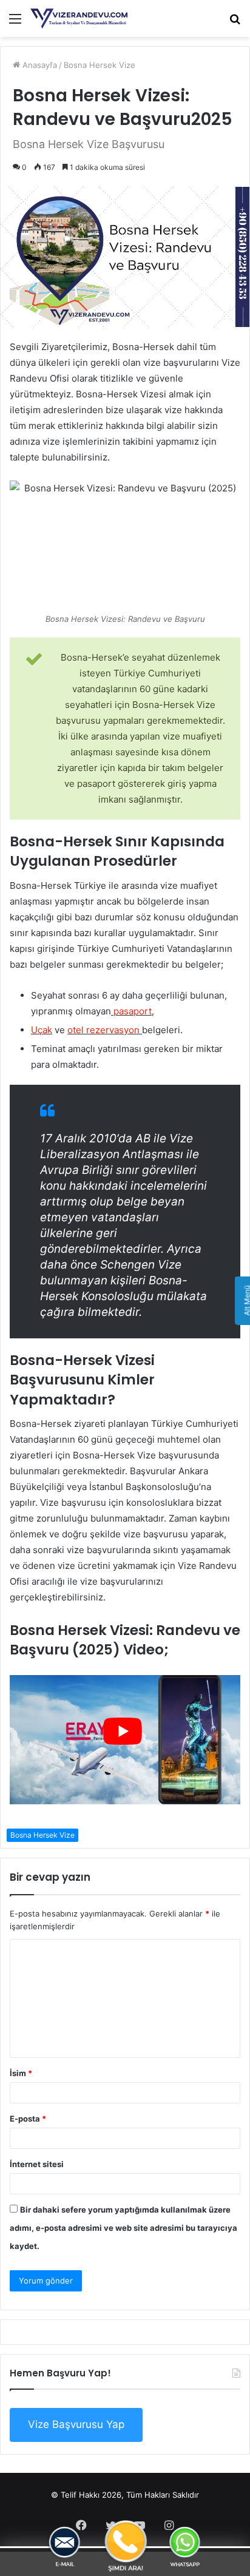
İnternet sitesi (37, 2164)
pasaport (131, 1011)
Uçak (42, 1030)
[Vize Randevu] (79, 19)
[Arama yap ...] (235, 23)
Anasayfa (39, 65)
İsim (21, 2073)
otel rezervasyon (103, 1030)
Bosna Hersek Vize (100, 65)
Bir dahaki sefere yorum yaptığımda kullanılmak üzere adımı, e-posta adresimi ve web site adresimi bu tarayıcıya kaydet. (123, 2228)
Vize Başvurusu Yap (76, 2424)
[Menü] (15, 23)
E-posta (28, 2119)
